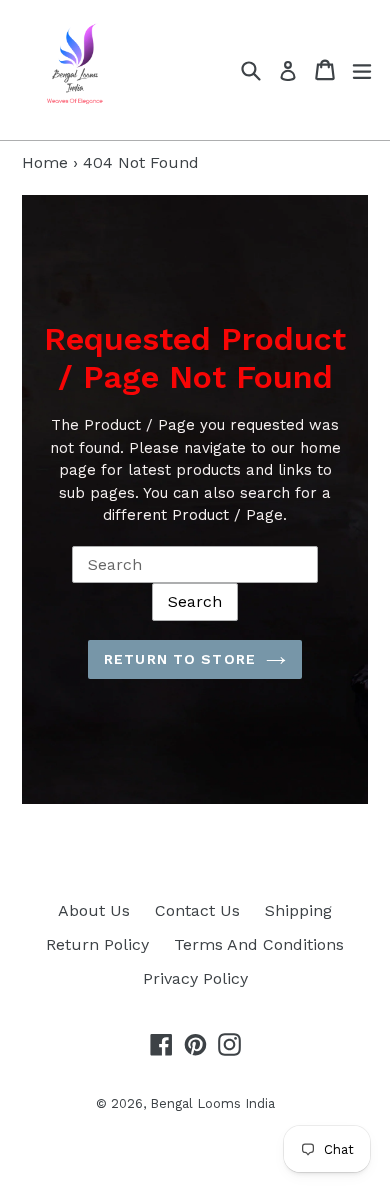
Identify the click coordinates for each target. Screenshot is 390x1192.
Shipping (298, 910)
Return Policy (97, 944)
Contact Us (197, 910)
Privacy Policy (195, 978)
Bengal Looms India (212, 1103)
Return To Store (180, 659)
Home (45, 162)
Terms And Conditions (259, 944)
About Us (94, 910)
